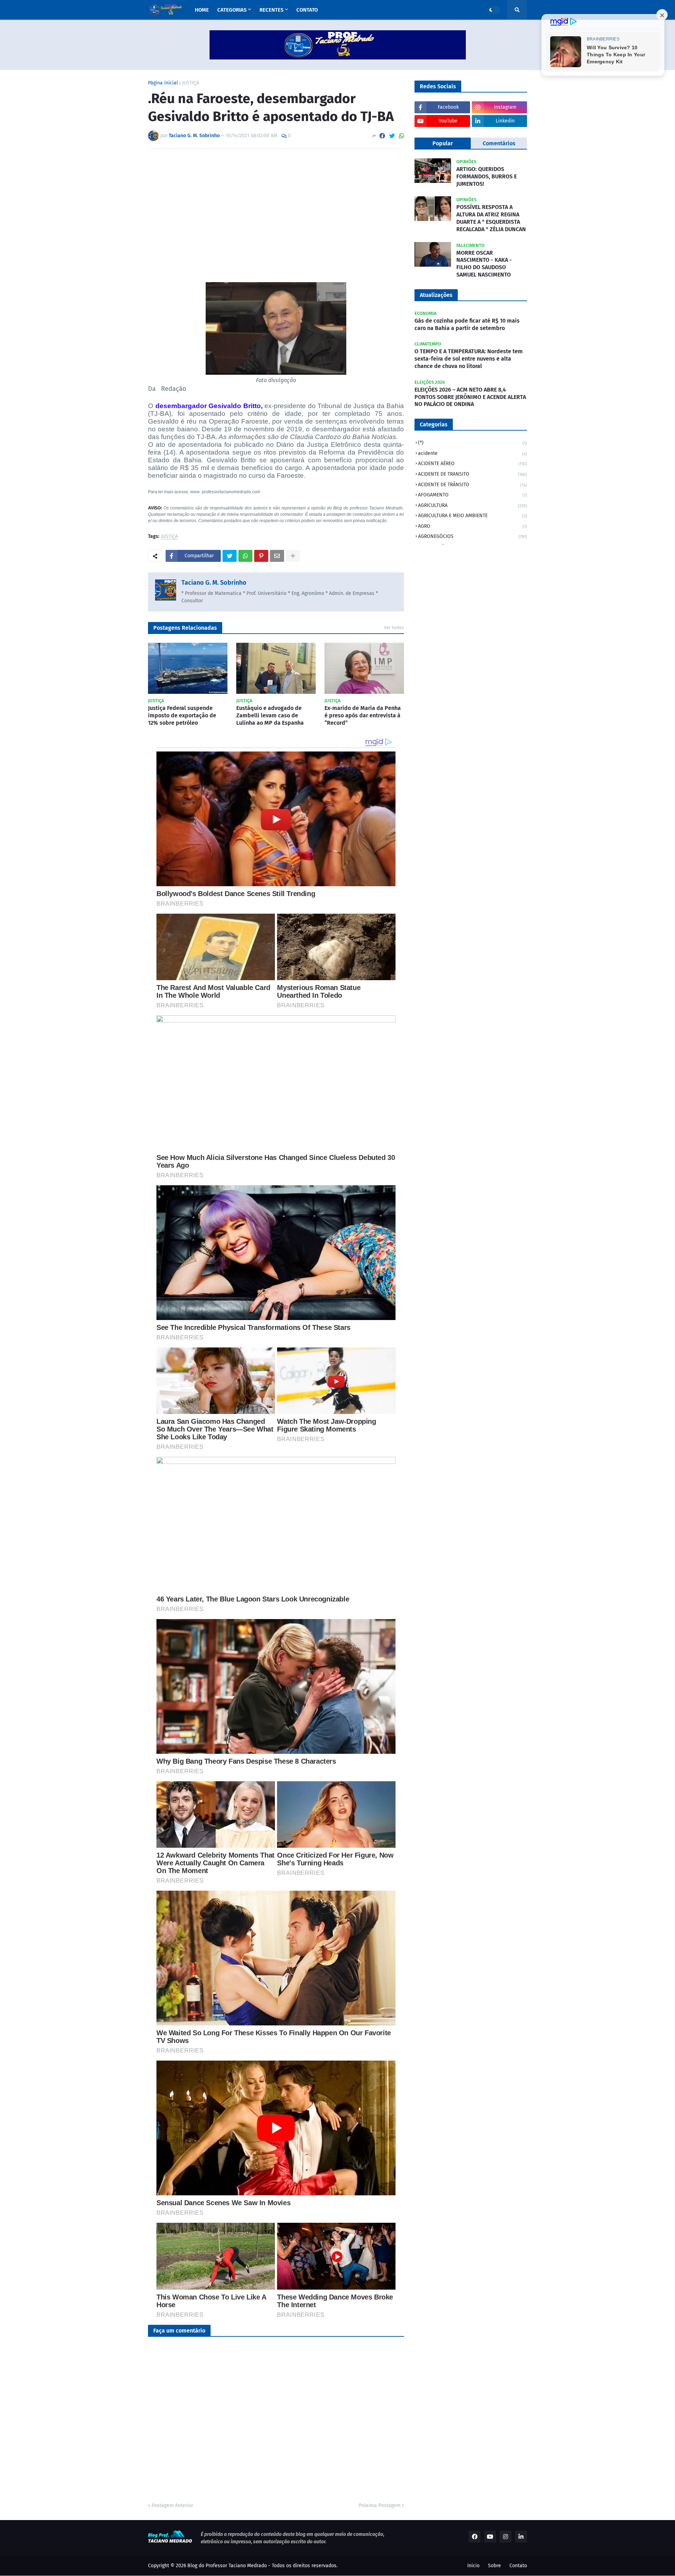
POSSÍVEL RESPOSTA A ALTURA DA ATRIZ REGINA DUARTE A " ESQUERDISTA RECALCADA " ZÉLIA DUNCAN (491, 218)
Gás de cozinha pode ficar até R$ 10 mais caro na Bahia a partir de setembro (467, 324)
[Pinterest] (261, 556)
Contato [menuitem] (307, 10)
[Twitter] (392, 136)
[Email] (277, 556)
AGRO (472, 526)
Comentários (499, 143)
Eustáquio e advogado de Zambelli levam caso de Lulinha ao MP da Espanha (270, 715)
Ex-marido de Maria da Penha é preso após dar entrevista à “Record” (363, 715)
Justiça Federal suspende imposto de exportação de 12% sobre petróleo (182, 715)
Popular (443, 143)
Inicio (473, 2566)
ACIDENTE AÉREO (472, 464)
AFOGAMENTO (472, 495)
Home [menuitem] (202, 10)
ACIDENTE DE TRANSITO (472, 474)
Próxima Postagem (380, 2505)
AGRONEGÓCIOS (472, 536)
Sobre (494, 2566)
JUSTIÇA (191, 83)
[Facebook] (382, 136)
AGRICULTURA (472, 505)
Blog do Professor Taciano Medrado (227, 2566)
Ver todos (394, 627)
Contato (518, 2566)
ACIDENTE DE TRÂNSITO (472, 485)
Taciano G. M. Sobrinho (214, 583)
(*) (472, 443)
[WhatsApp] (401, 136)
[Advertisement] (276, 207)
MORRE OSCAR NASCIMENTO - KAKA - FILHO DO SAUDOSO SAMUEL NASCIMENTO (484, 264)
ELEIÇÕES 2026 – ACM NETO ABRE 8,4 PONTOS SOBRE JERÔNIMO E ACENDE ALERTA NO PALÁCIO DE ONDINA (470, 397)
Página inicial (163, 83)
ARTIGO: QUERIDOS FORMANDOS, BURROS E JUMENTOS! (487, 176)
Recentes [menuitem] (271, 10)
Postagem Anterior (172, 2505)
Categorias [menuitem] (232, 10)
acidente (472, 453)
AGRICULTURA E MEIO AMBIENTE (472, 516)
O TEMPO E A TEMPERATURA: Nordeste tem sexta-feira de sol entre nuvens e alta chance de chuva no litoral (469, 359)
